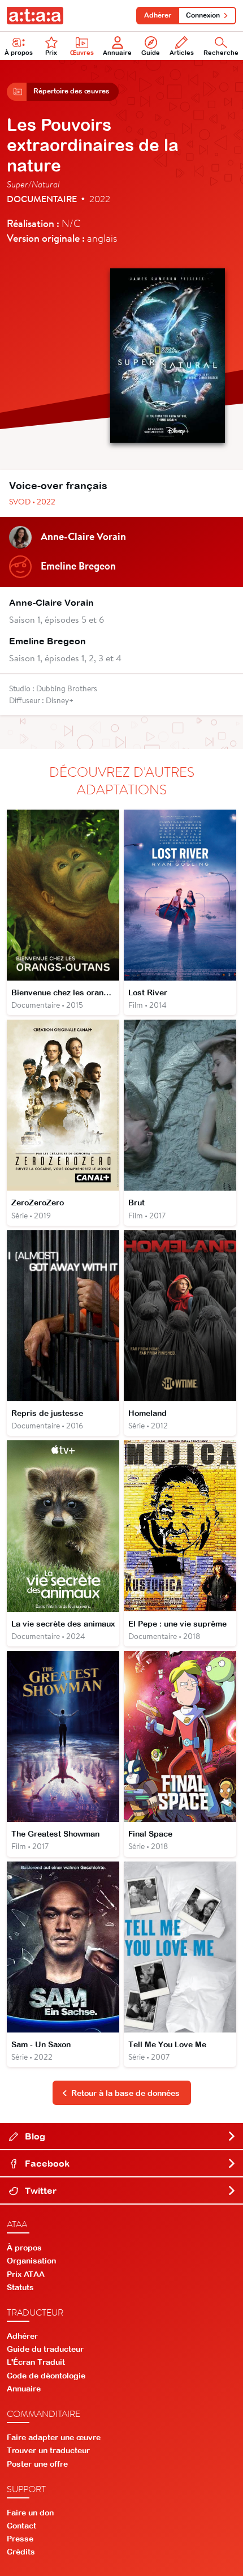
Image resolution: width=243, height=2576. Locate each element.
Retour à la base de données (125, 2093)
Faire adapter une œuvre (54, 2437)
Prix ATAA (26, 2274)
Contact (21, 2526)
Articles (182, 53)
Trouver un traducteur (48, 2450)
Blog (34, 2136)
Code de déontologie (46, 2376)
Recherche (221, 53)
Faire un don (30, 2513)
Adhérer (158, 15)
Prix (51, 53)
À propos (19, 53)
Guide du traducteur (45, 2349)
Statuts (20, 2287)
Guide (151, 53)
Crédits (21, 2552)
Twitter (40, 2190)
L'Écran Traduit (36, 2362)
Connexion (203, 15)
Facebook (46, 2163)
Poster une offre (37, 2464)
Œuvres (82, 53)
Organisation (31, 2261)
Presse (20, 2539)
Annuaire (117, 53)
